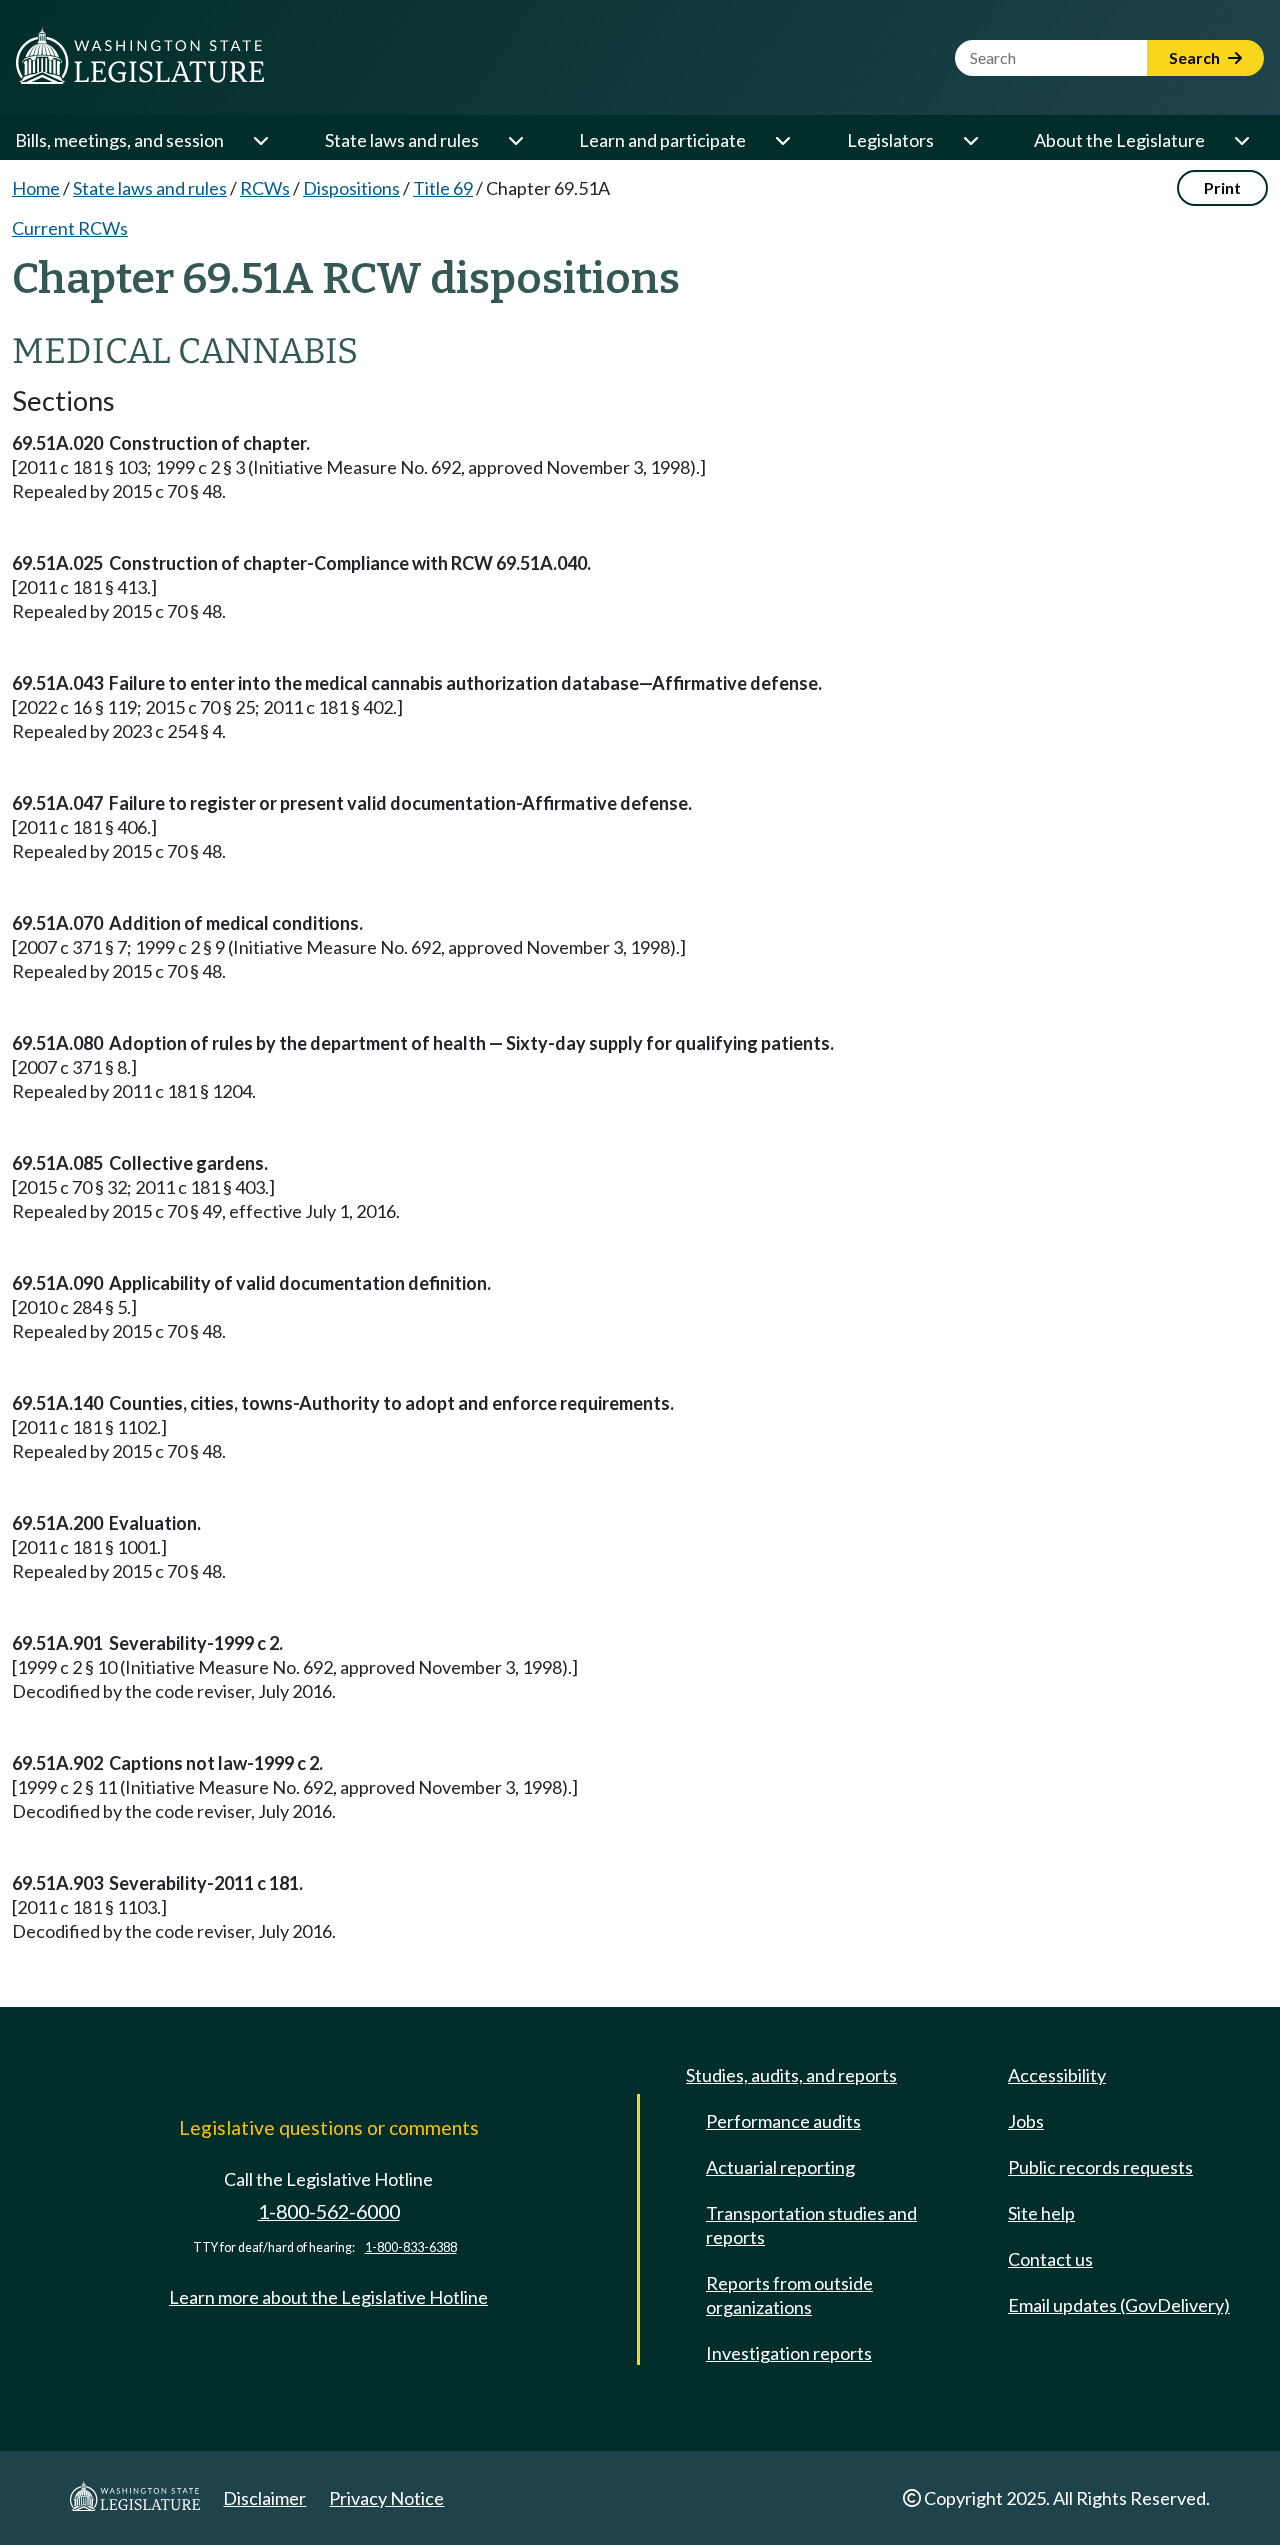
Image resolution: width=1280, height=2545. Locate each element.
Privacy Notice (386, 2498)
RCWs (265, 188)
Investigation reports (789, 2353)
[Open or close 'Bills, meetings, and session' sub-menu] (260, 140)
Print (1222, 187)
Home (36, 188)
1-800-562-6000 (329, 2211)
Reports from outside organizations (789, 2295)
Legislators (890, 140)
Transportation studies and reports (811, 2225)
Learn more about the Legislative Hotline (328, 2297)
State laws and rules (402, 140)
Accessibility (1057, 2075)
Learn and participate (662, 140)
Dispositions (351, 188)
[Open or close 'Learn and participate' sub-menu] (782, 140)
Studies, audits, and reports (791, 2075)
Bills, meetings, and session (119, 140)
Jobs (1026, 2121)
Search (1196, 57)
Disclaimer (264, 2498)
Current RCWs (70, 228)
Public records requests (1100, 2167)
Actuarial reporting (780, 2167)
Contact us (1050, 2259)
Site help (1041, 2213)
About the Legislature (1119, 140)
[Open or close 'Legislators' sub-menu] (970, 140)
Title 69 (443, 188)
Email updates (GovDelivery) (1119, 2305)
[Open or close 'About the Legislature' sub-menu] (1241, 140)
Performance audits (783, 2121)
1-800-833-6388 (411, 2247)
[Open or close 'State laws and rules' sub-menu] (515, 140)
